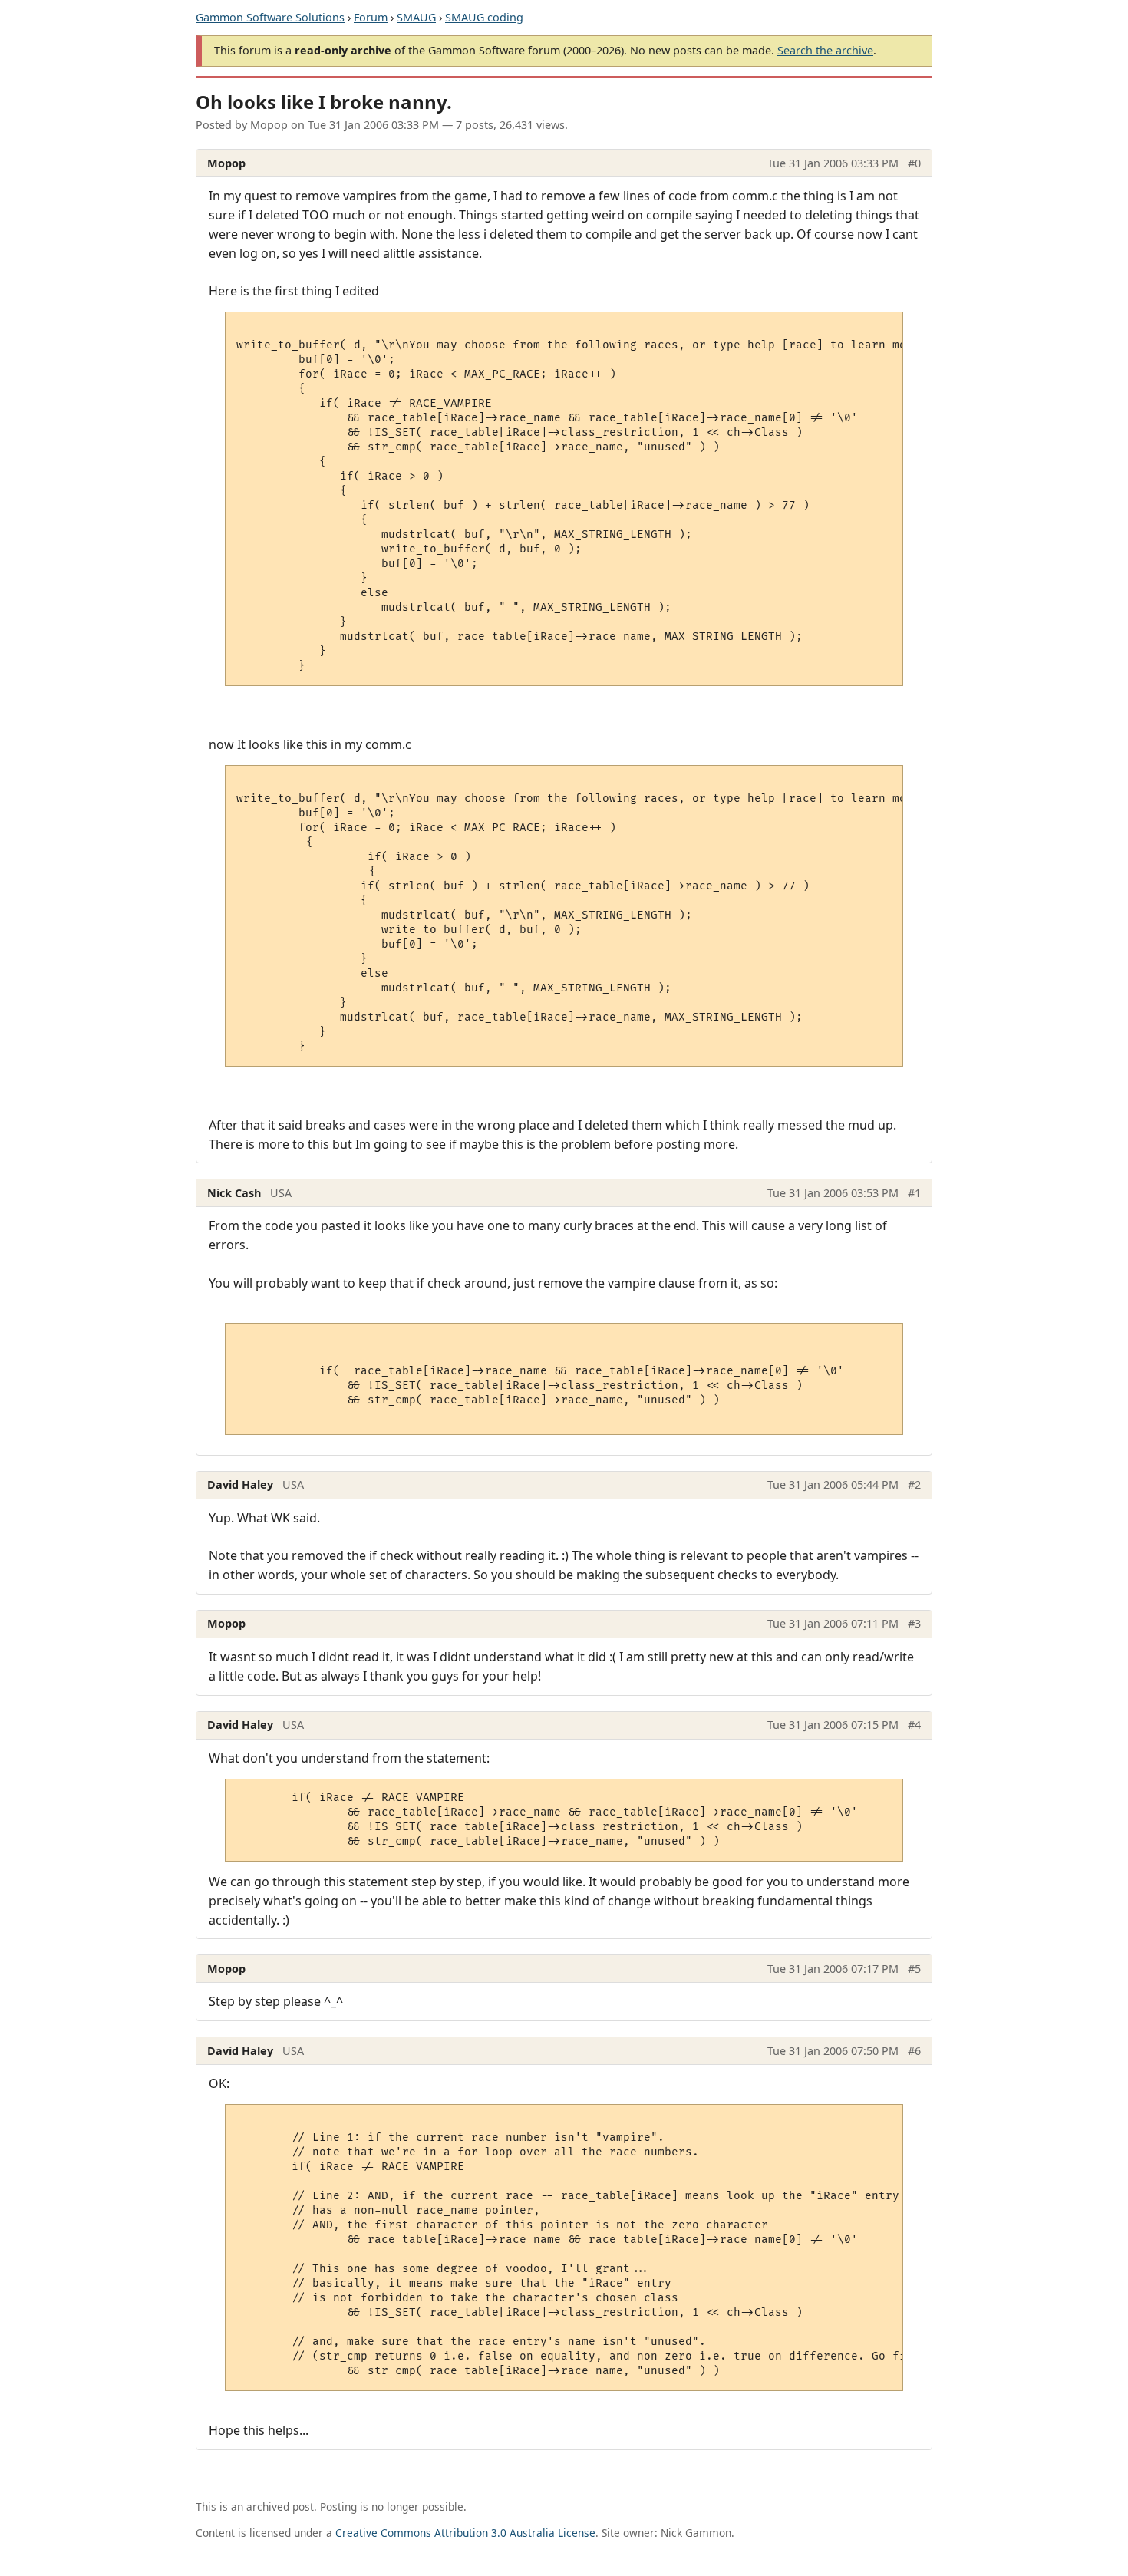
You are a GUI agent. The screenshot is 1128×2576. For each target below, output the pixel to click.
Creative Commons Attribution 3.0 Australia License (465, 2533)
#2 (914, 1484)
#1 (914, 1193)
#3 (914, 1623)
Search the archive (825, 50)
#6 (914, 2051)
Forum (371, 17)
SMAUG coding (484, 17)
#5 (914, 1969)
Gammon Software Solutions (270, 17)
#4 (914, 1725)
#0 (914, 163)
